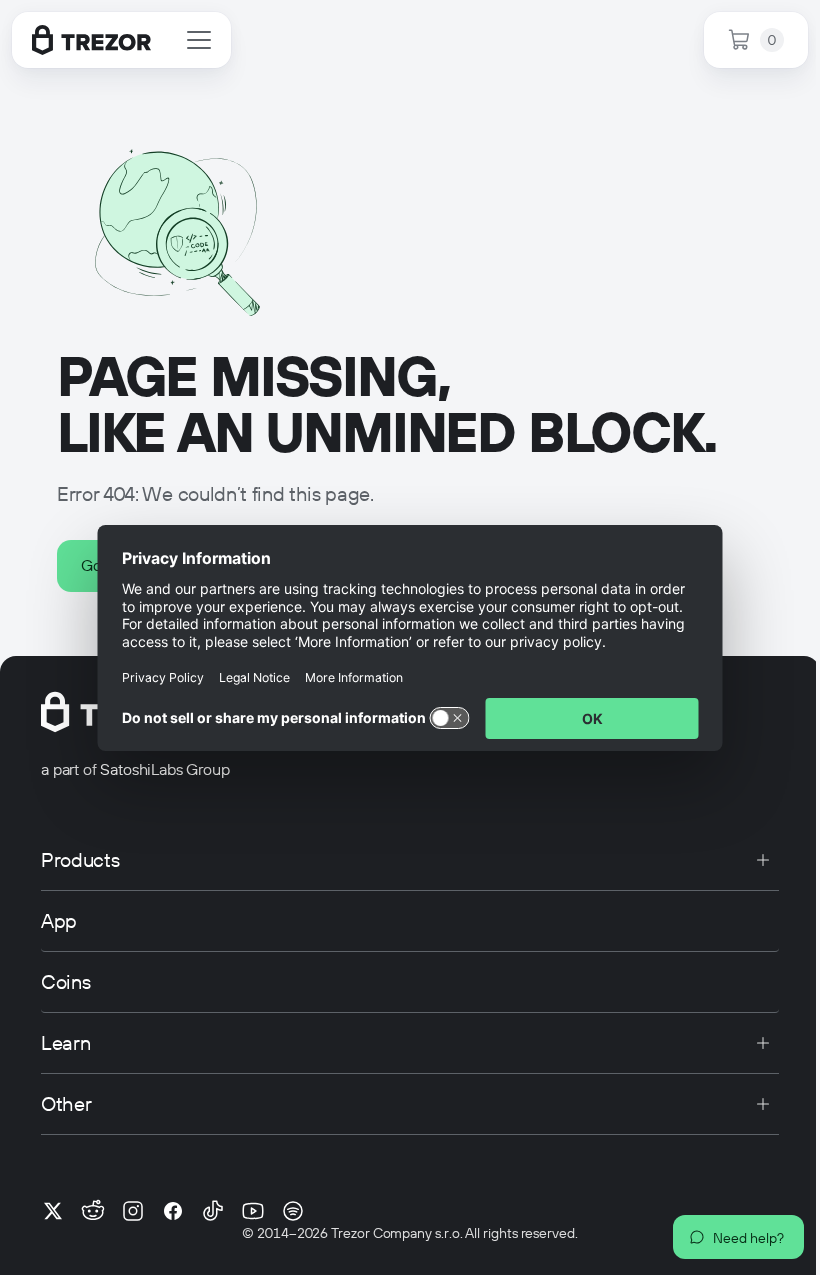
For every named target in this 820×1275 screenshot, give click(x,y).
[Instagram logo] (133, 1211)
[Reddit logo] (93, 1211)
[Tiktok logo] (213, 1211)
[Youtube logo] (253, 1211)
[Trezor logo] (91, 40)
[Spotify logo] (293, 1211)
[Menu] (199, 40)
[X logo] (53, 1211)
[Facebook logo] (173, 1211)
